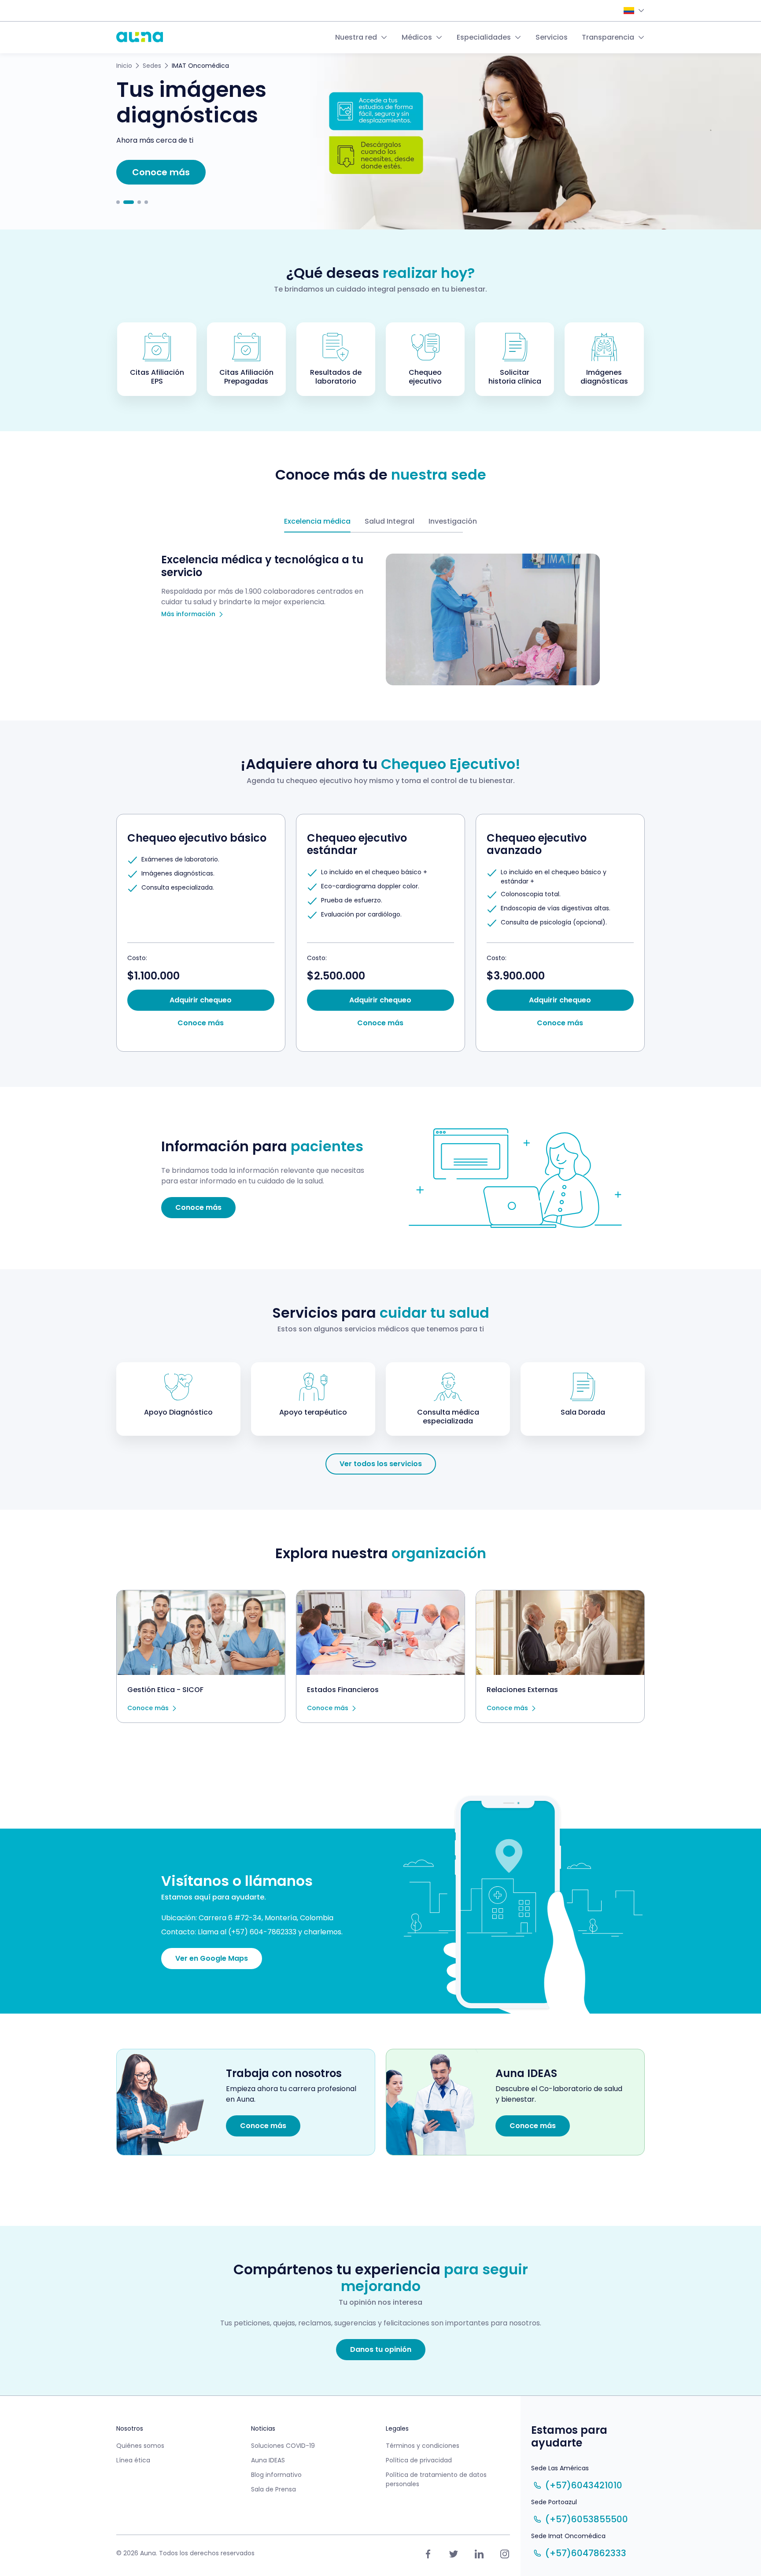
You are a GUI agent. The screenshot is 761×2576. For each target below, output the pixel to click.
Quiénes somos (140, 2446)
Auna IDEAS (268, 2460)
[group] (201, 933)
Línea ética (133, 2460)
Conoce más (148, 1708)
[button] (118, 202)
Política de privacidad (419, 2460)
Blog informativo (276, 2475)
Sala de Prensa (273, 2489)
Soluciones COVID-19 (283, 2446)
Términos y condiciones (423, 2446)
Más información (188, 614)
